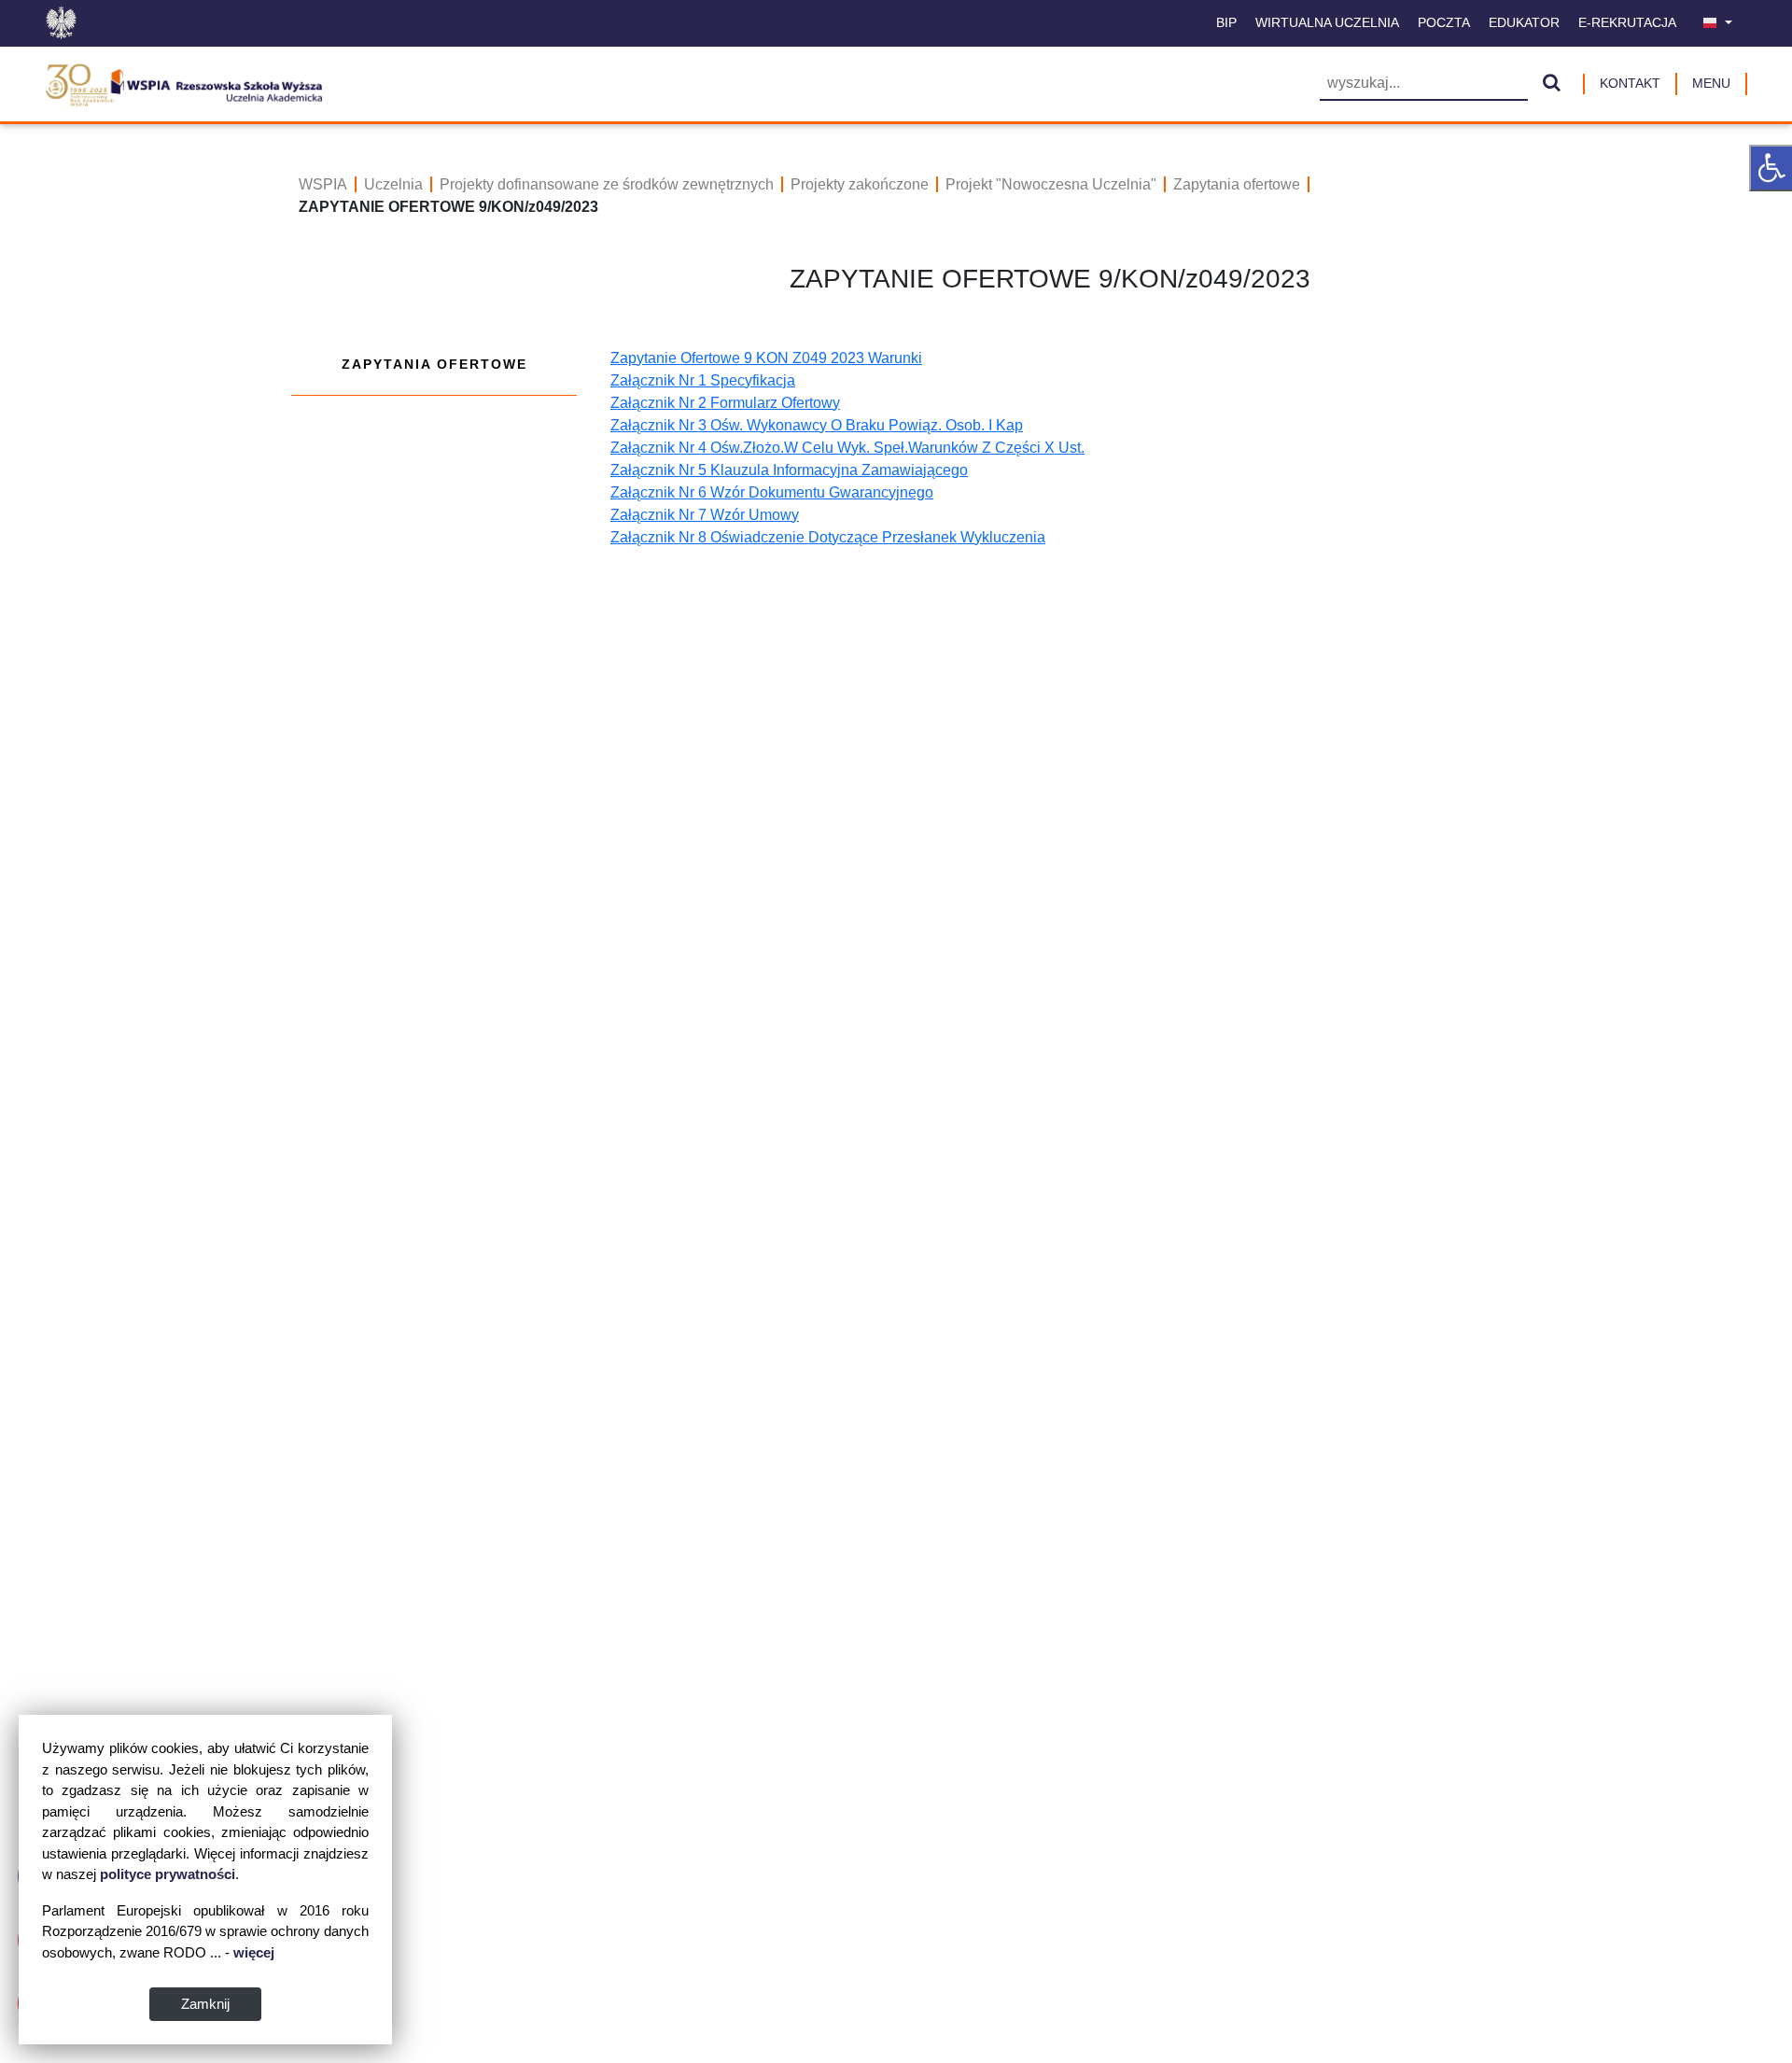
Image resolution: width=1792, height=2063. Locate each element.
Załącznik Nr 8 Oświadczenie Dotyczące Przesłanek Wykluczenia (828, 537)
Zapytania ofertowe (1237, 184)
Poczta (1444, 22)
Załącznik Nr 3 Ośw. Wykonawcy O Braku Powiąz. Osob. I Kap (817, 425)
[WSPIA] (183, 82)
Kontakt (1630, 83)
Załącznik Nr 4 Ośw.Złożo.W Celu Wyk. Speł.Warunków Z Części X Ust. (847, 448)
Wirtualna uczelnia (1327, 22)
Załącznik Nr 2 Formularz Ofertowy (725, 403)
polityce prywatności (168, 1874)
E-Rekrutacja (1627, 22)
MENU (1711, 83)
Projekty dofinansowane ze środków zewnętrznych (607, 184)
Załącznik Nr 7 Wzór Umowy (705, 515)
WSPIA (323, 184)
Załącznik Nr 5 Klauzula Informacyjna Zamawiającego (789, 470)
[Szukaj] (1552, 84)
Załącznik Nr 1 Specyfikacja (703, 380)
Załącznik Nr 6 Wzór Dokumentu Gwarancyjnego (772, 492)
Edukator (1524, 22)
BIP (1226, 22)
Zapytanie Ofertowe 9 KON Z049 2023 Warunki (766, 358)
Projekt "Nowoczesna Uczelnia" (1051, 184)
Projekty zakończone (860, 184)
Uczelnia (393, 184)
